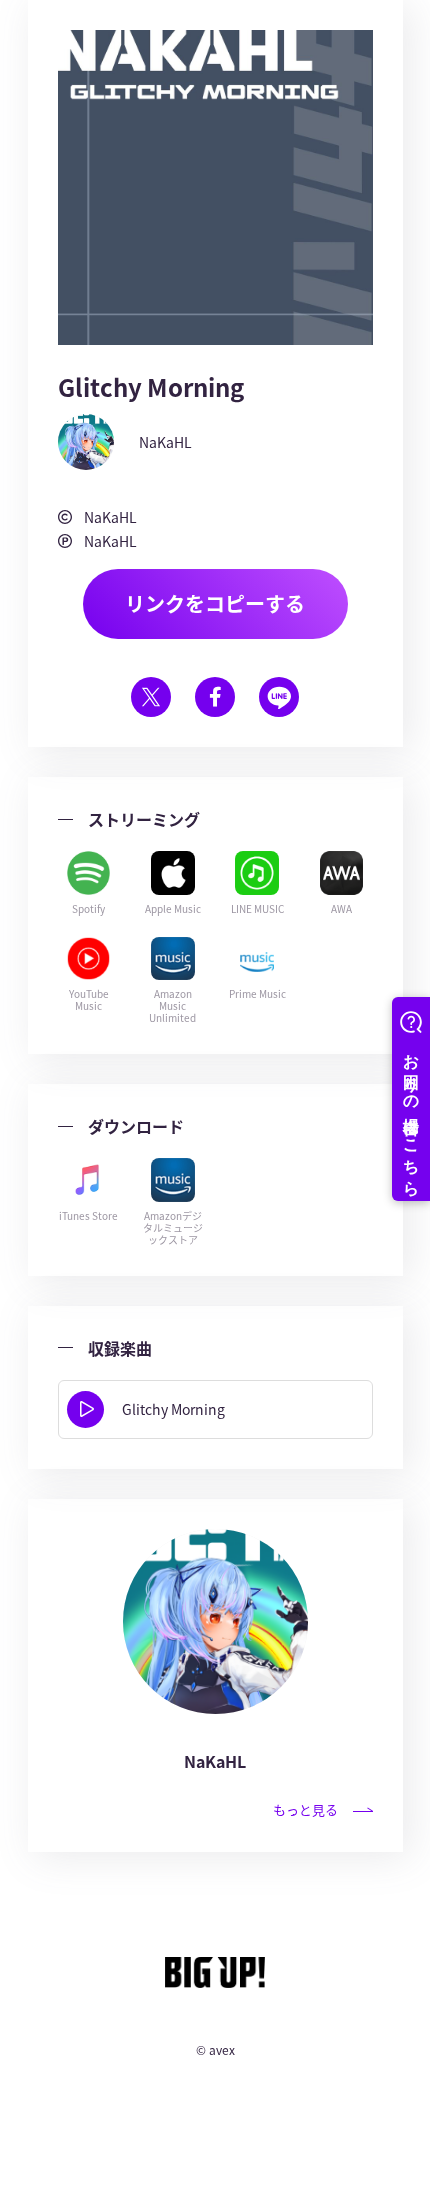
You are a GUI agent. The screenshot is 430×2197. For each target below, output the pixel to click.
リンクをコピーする (215, 603)
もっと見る (305, 1809)
